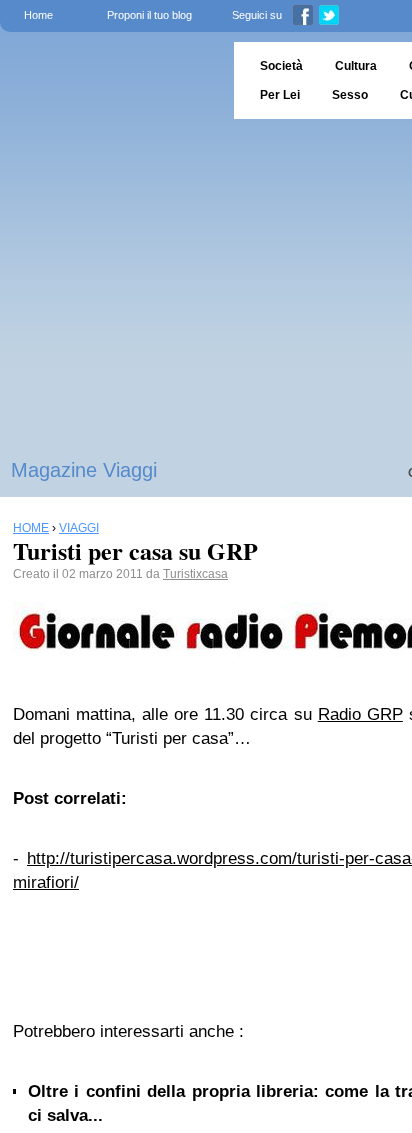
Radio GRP (360, 714)
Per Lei (280, 95)
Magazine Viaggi (84, 470)
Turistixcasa (195, 574)
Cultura (356, 66)
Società (281, 66)
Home (38, 15)
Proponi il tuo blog (149, 15)
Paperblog (110, 80)
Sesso (350, 95)
